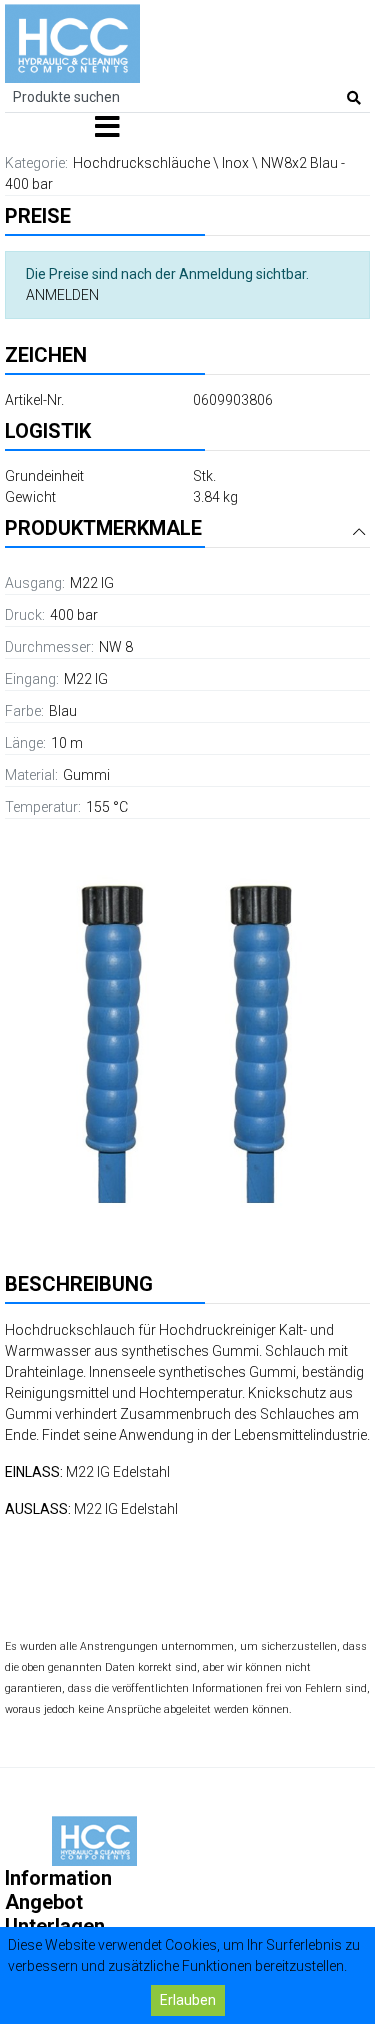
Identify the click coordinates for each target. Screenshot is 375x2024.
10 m (67, 743)
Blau (63, 711)
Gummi (86, 775)
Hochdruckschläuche (141, 163)
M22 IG (92, 583)
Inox (235, 163)
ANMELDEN (62, 295)
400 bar (74, 615)
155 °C (107, 807)
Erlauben (188, 2000)
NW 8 (116, 647)
